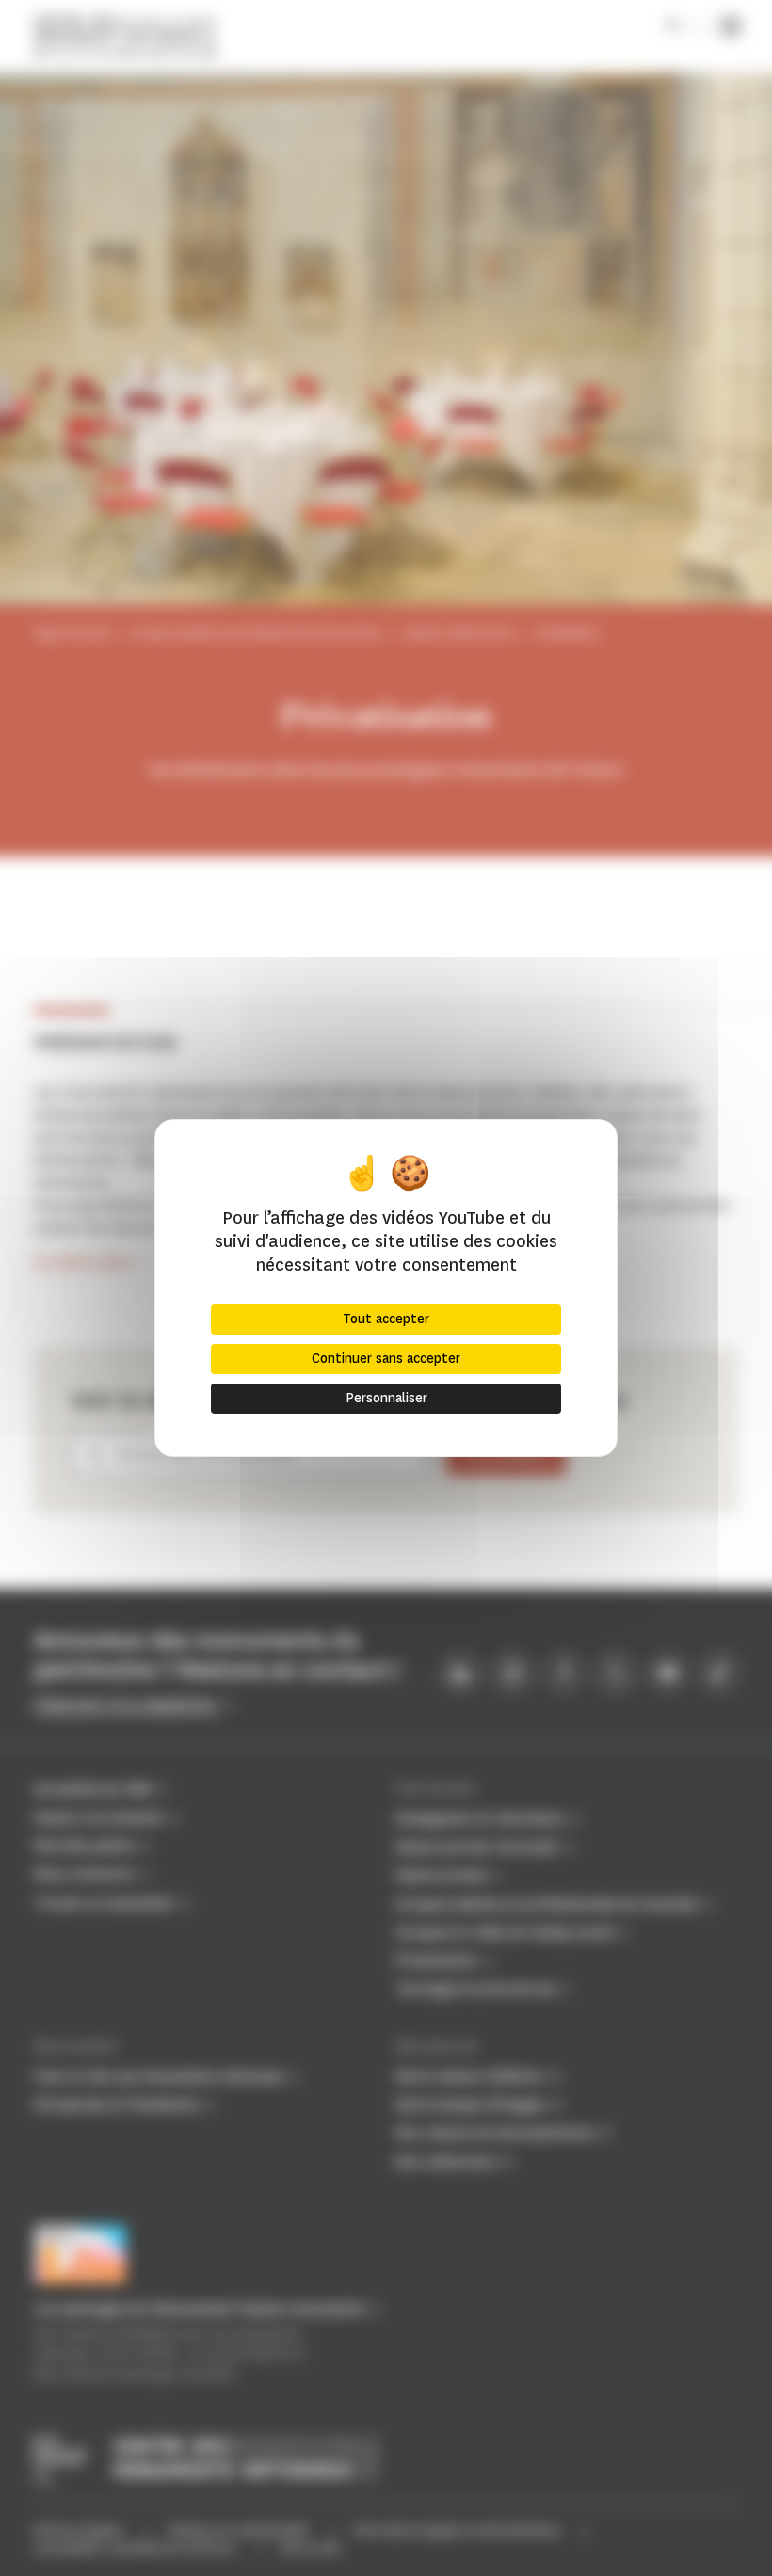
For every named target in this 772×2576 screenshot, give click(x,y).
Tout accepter (386, 1319)
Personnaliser (386, 1398)
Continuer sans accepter (386, 1359)
